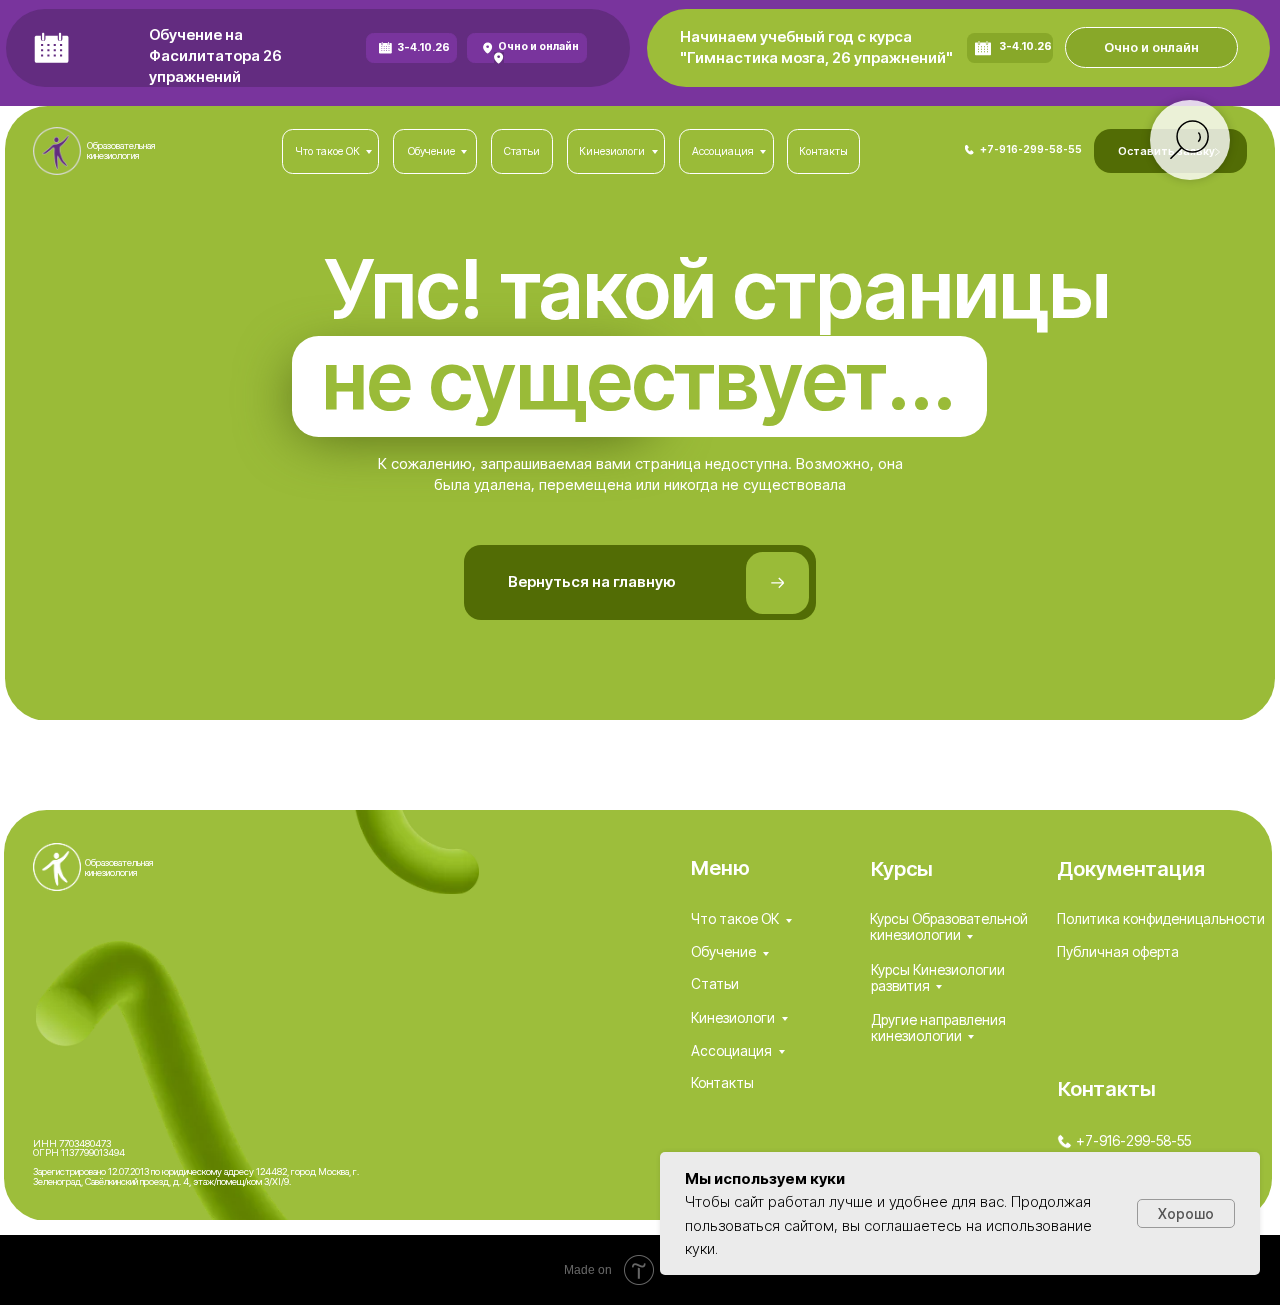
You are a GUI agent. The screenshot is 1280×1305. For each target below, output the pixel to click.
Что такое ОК (735, 919)
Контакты (722, 1083)
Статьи (715, 984)
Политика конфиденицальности (1161, 919)
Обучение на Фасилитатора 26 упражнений (215, 56)
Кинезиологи (733, 1018)
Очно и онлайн (538, 46)
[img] (970, 150)
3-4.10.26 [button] (1025, 46)
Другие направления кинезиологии (938, 1028)
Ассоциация (731, 1051)
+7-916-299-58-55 (1031, 149)
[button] (1151, 48)
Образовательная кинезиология (121, 150)
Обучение (723, 952)
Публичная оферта (1118, 952)
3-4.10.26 (423, 47)
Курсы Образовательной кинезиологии (949, 927)
